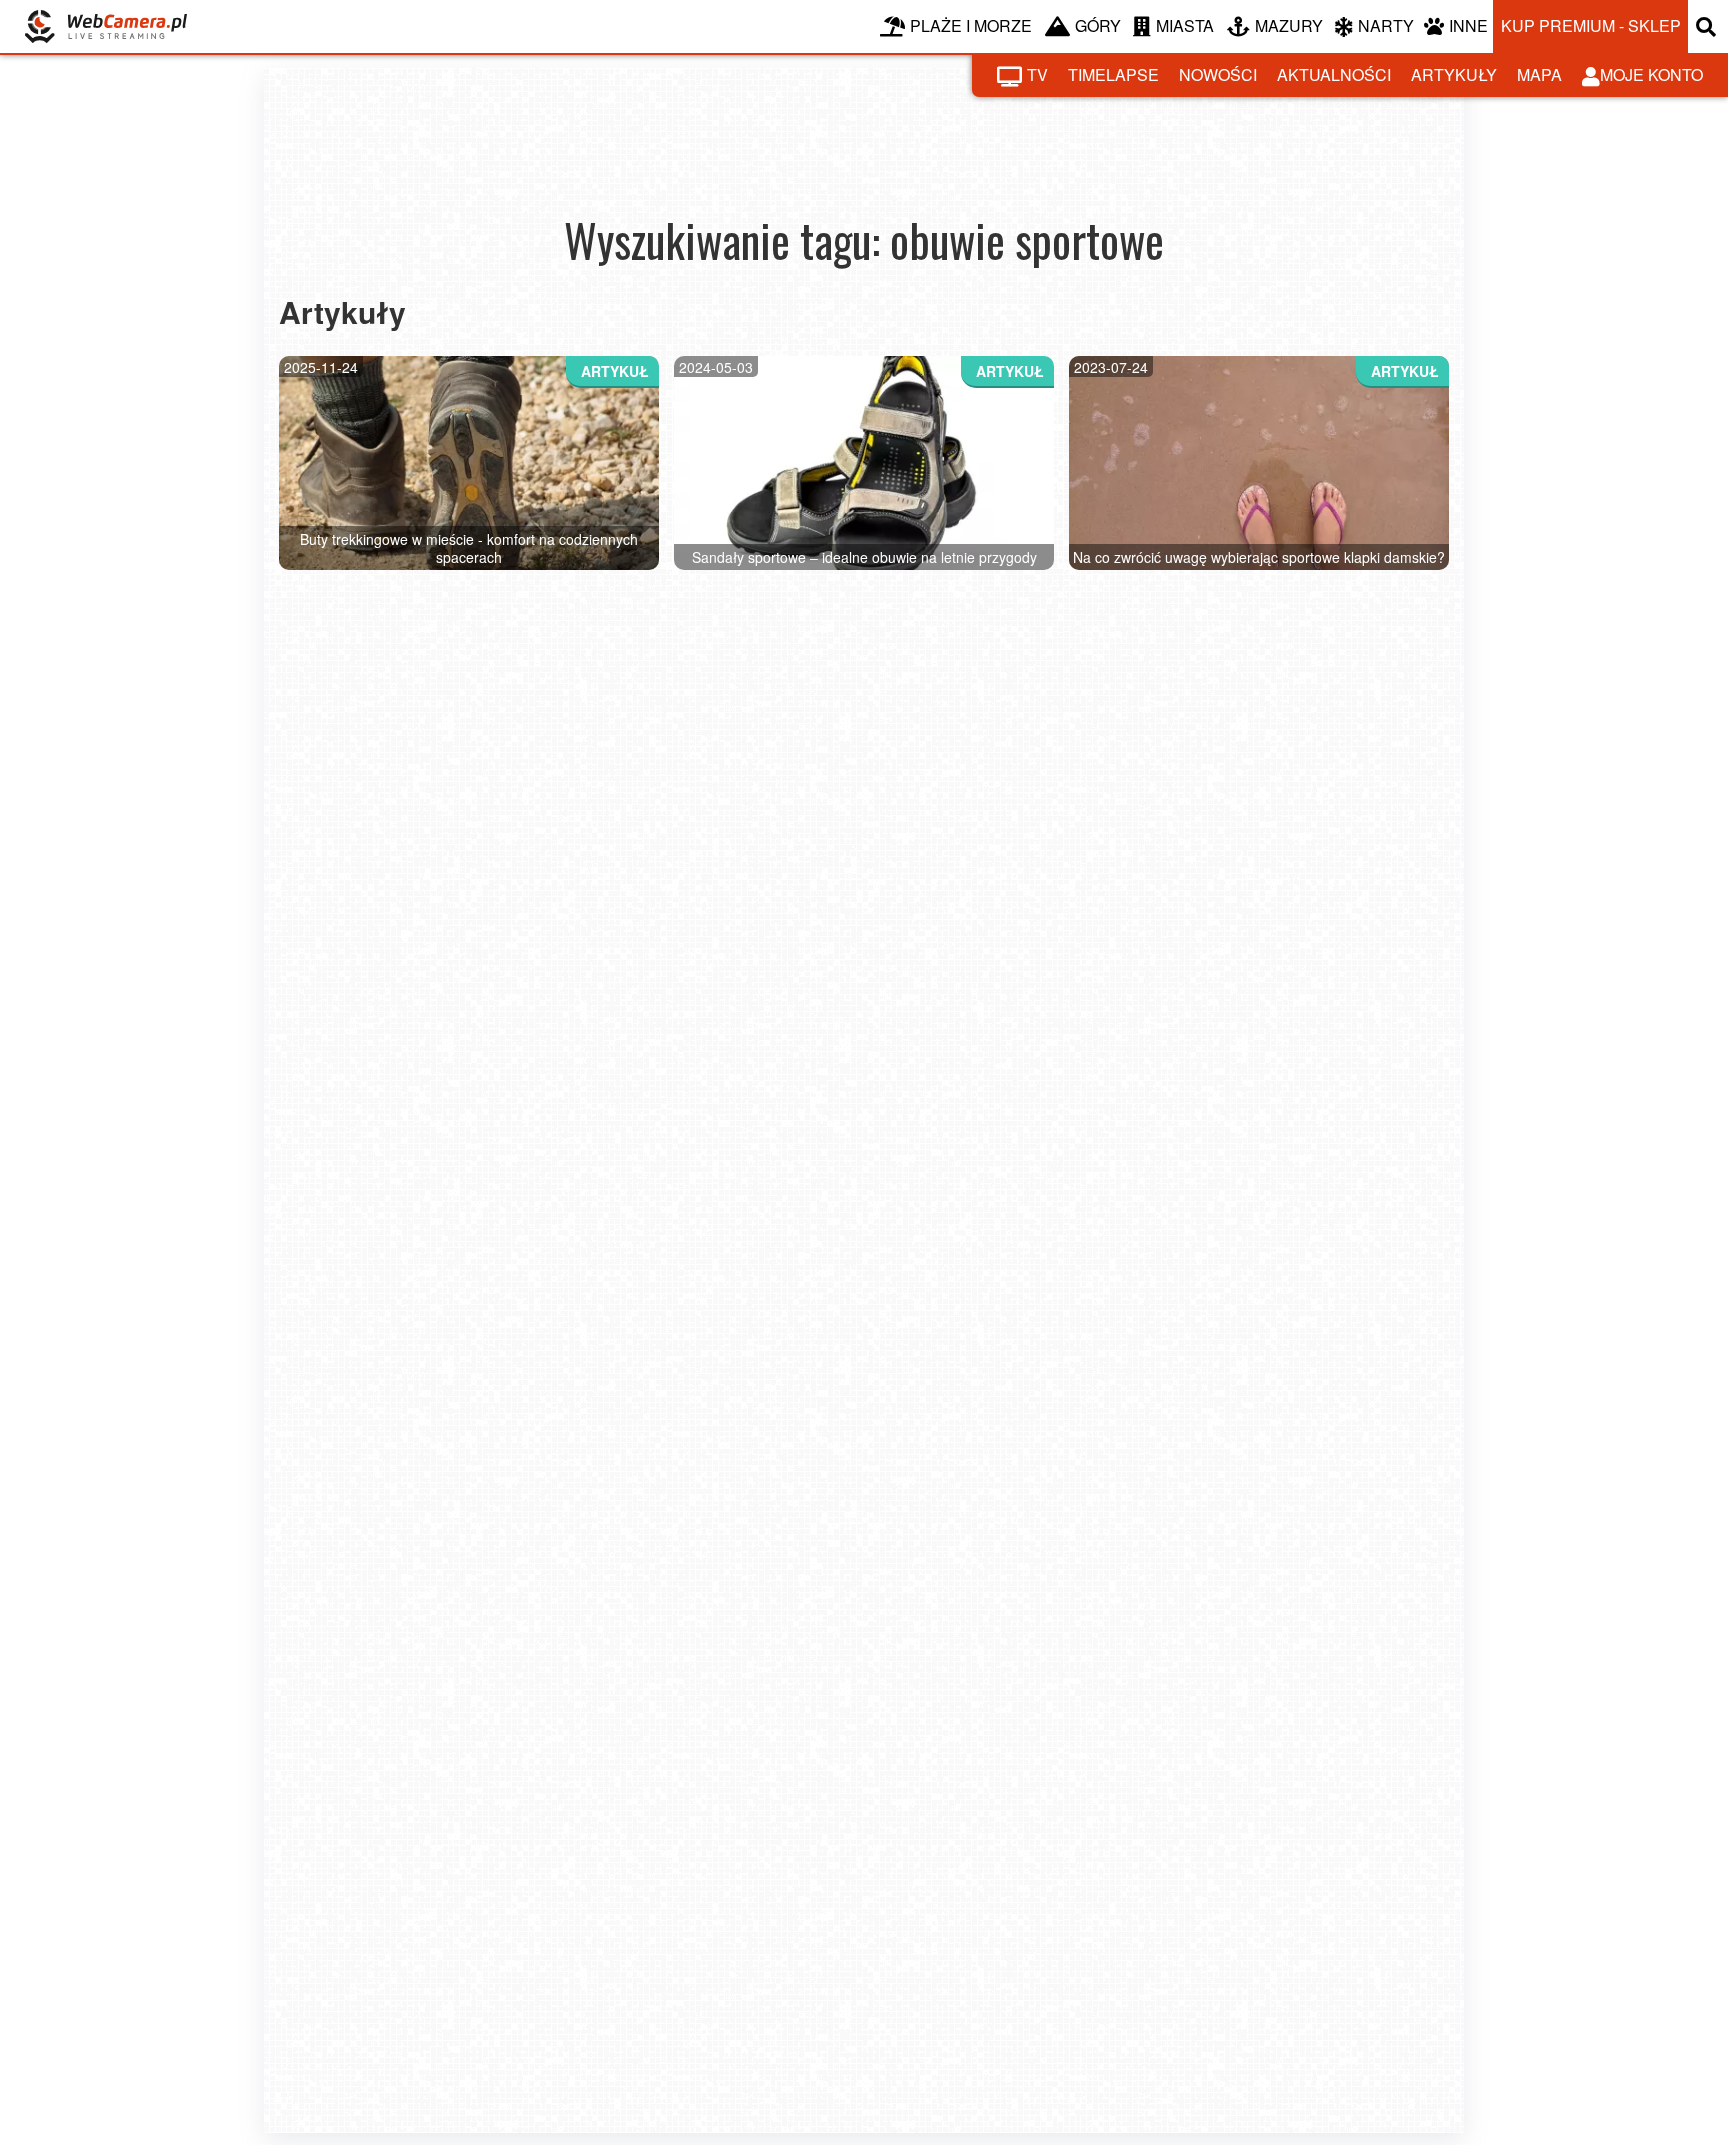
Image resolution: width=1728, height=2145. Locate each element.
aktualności (1334, 74)
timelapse (1113, 74)
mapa (1539, 74)
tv (1037, 74)
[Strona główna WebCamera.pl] (106, 26)
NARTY (1386, 25)
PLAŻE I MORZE (971, 25)
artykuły (1454, 74)
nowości (1218, 74)
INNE (1468, 25)
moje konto (1651, 74)
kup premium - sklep (1591, 25)
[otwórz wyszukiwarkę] (1708, 26)
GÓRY (1098, 25)
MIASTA (1185, 25)
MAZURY (1289, 25)
